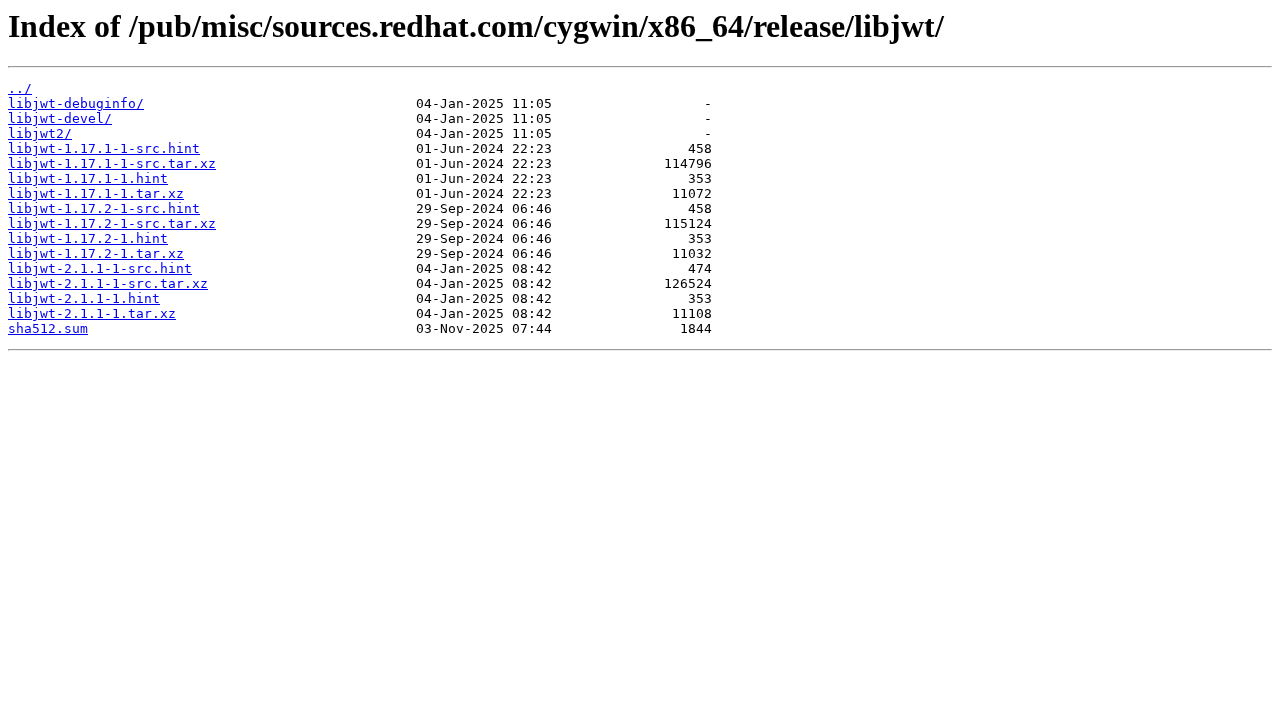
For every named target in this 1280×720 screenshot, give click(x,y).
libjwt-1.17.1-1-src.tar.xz (112, 163)
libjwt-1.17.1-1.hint (88, 178)
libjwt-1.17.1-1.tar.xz (96, 193)
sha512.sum (48, 328)
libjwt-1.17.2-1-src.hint (104, 208)
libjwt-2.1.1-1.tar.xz (92, 313)
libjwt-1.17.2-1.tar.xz (96, 253)
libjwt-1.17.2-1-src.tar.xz (112, 223)
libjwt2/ (40, 133)
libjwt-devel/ (60, 118)
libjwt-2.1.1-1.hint (84, 298)
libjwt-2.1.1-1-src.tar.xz (108, 283)
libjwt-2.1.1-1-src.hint (100, 268)
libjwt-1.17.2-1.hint (88, 238)
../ (20, 88)
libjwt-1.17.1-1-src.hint (104, 148)
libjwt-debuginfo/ (76, 103)
